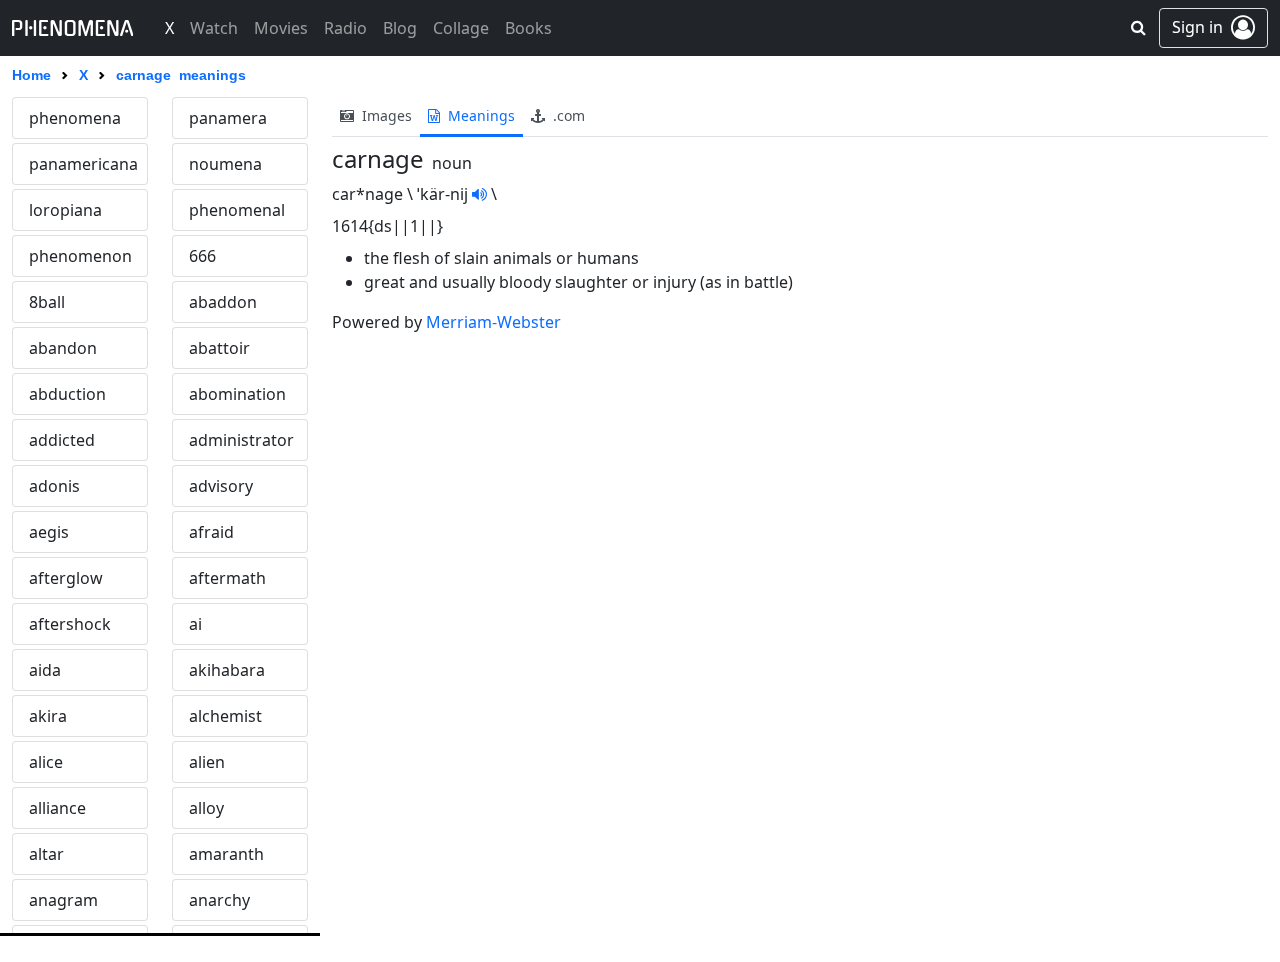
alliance (57, 808)
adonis (54, 486)
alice (46, 762)
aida (45, 670)
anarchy (219, 900)
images (385, 115)
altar (46, 854)
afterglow (66, 578)
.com (567, 115)
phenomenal (237, 210)
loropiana (65, 210)
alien (207, 762)
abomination (237, 394)
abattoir (219, 348)
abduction (67, 394)
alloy (206, 808)
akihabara (227, 670)
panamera (228, 118)
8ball (47, 302)
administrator (241, 440)
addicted (62, 440)
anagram (63, 900)
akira (48, 716)
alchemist (225, 716)
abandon (63, 348)
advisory (221, 486)
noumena (225, 164)
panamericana (83, 164)
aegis (49, 532)
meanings (479, 115)
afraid (211, 532)
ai (195, 624)
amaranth (226, 854)
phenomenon (80, 256)
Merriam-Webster (493, 322)
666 (202, 256)
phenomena (75, 118)
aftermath (227, 578)
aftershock (70, 624)
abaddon (223, 302)
